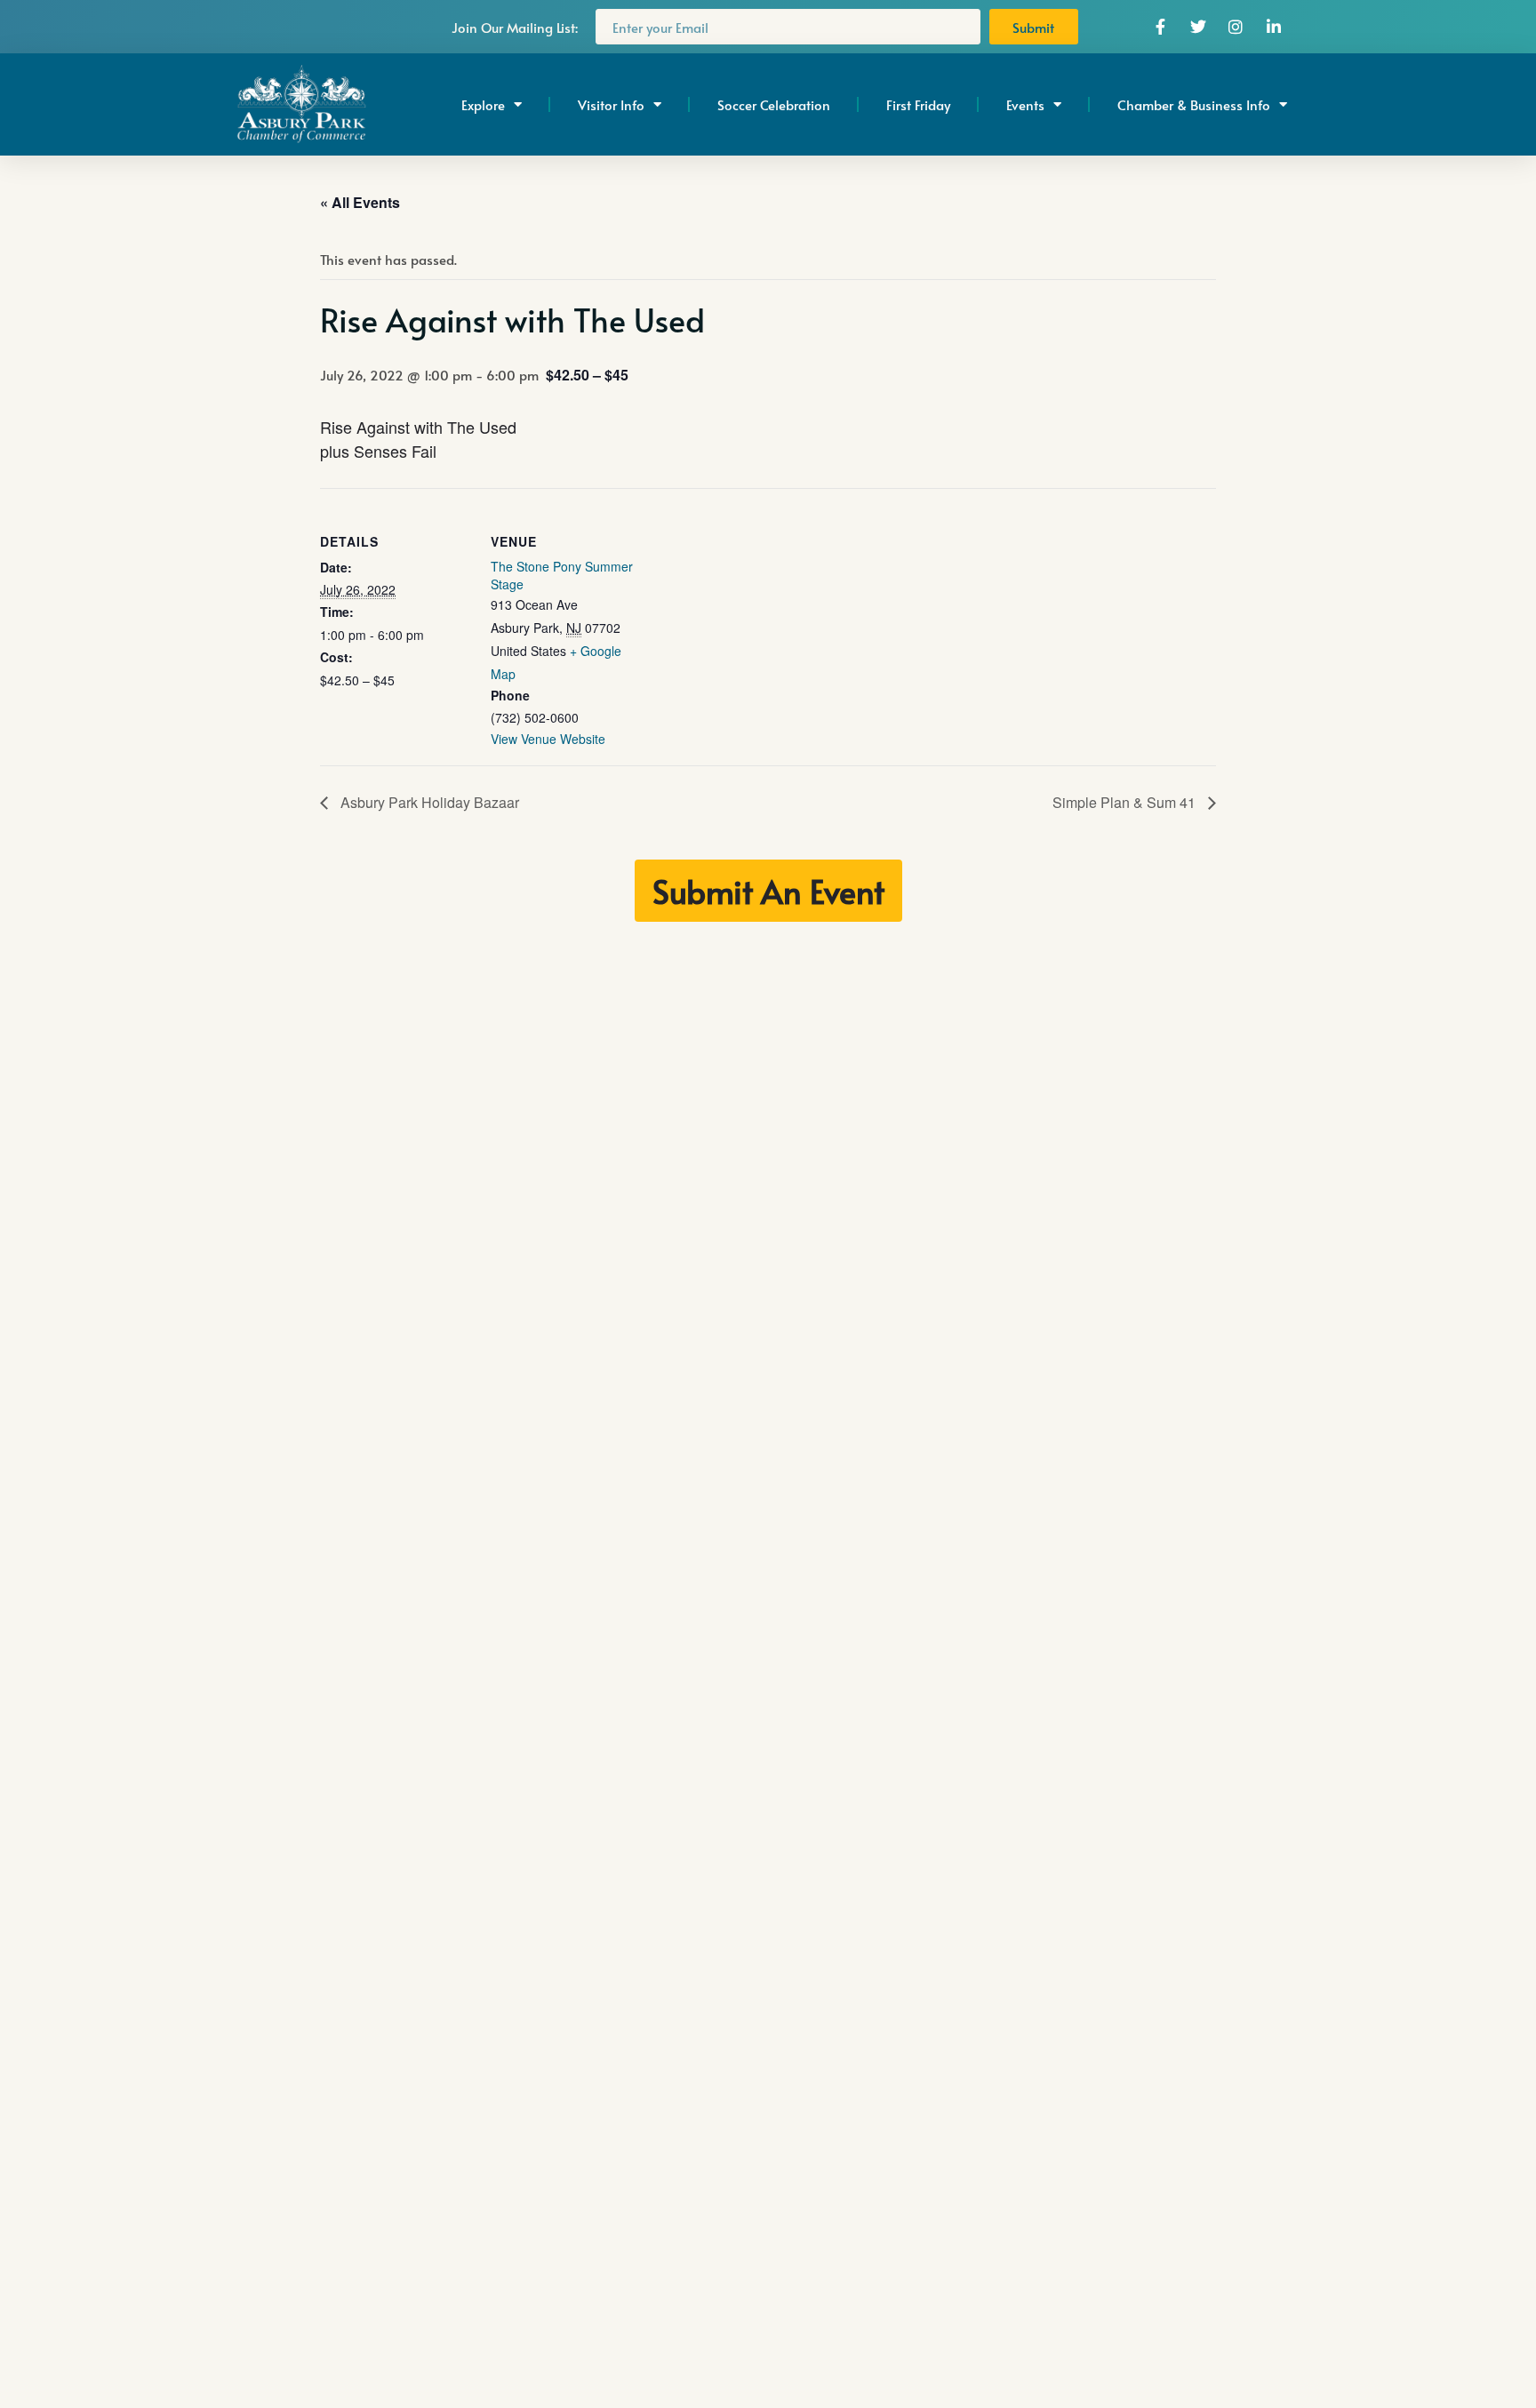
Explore (483, 104)
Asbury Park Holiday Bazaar (428, 802)
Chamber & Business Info (1194, 104)
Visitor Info (611, 104)
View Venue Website (548, 739)
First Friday (918, 104)
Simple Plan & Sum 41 (1126, 802)
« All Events (360, 202)
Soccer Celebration (774, 104)
